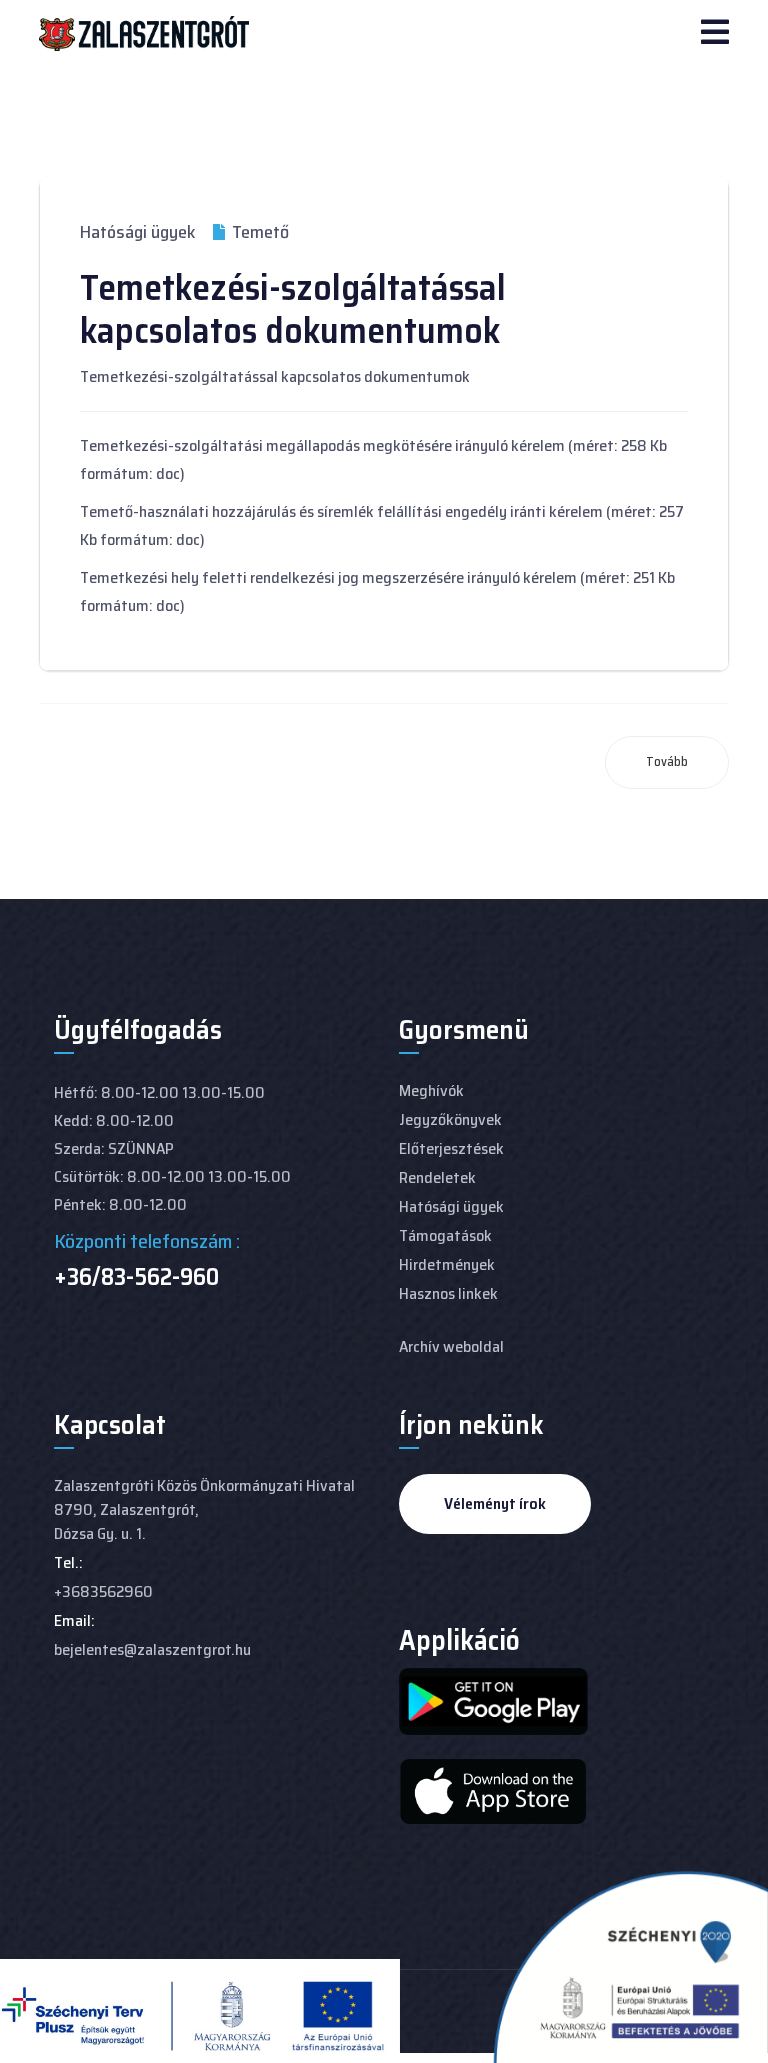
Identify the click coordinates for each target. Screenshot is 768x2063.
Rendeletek (437, 1177)
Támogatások (445, 1235)
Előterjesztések (451, 1148)
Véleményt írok (495, 1503)
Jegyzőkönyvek (450, 1119)
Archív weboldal (451, 1346)
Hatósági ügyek (137, 232)
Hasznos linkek (448, 1293)
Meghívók (431, 1090)
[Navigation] (715, 34)
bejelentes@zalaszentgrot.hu (152, 1649)
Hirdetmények (447, 1264)
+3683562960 (103, 1591)
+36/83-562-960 (136, 1277)
